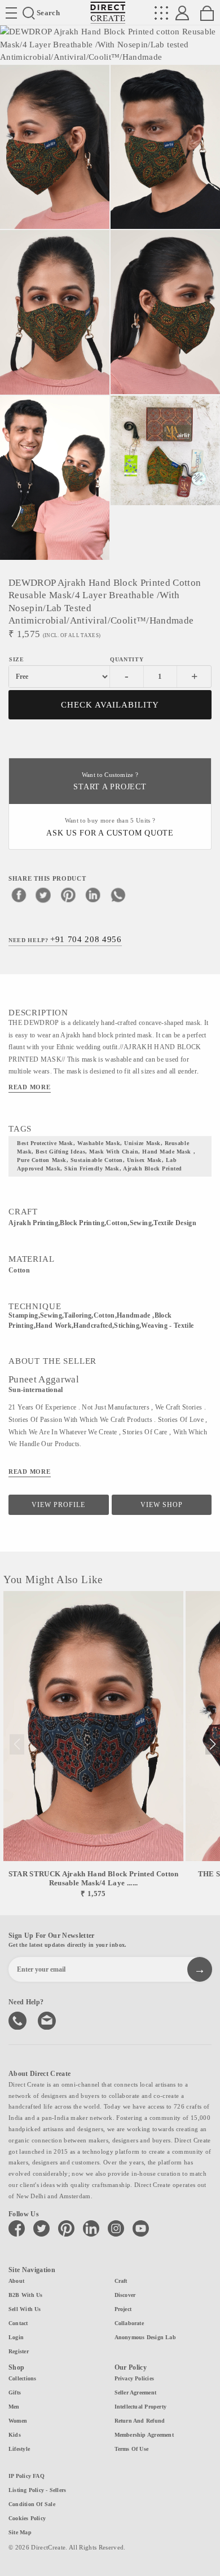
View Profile (58, 1505)
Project (123, 2309)
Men (14, 2407)
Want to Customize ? (110, 782)
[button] (212, 1744)
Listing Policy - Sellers (37, 2490)
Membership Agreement (144, 2435)
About (16, 2281)
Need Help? (65, 939)
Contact (18, 2323)
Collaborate (129, 2323)
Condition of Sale (32, 2504)
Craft (121, 2281)
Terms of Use (132, 2449)
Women (18, 2421)
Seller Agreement (136, 2392)
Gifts (15, 2392)
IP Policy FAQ (27, 2476)
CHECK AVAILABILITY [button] (110, 705)
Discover (125, 2295)
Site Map (20, 2532)
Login (16, 2337)
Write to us (48, 2020)
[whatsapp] (118, 895)
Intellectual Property (141, 2407)
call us (19, 2020)
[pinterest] (68, 895)
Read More (30, 1087)
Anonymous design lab (145, 2337)
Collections (22, 2378)
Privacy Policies (135, 2378)
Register (19, 2351)
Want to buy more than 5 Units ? (110, 827)
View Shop (162, 1505)
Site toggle (11, 13)
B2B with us (25, 2295)
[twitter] (43, 895)
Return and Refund (140, 2421)
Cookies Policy (27, 2518)
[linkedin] (93, 895)
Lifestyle (19, 2449)
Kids (15, 2435)
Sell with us (25, 2309)
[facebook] (19, 895)
